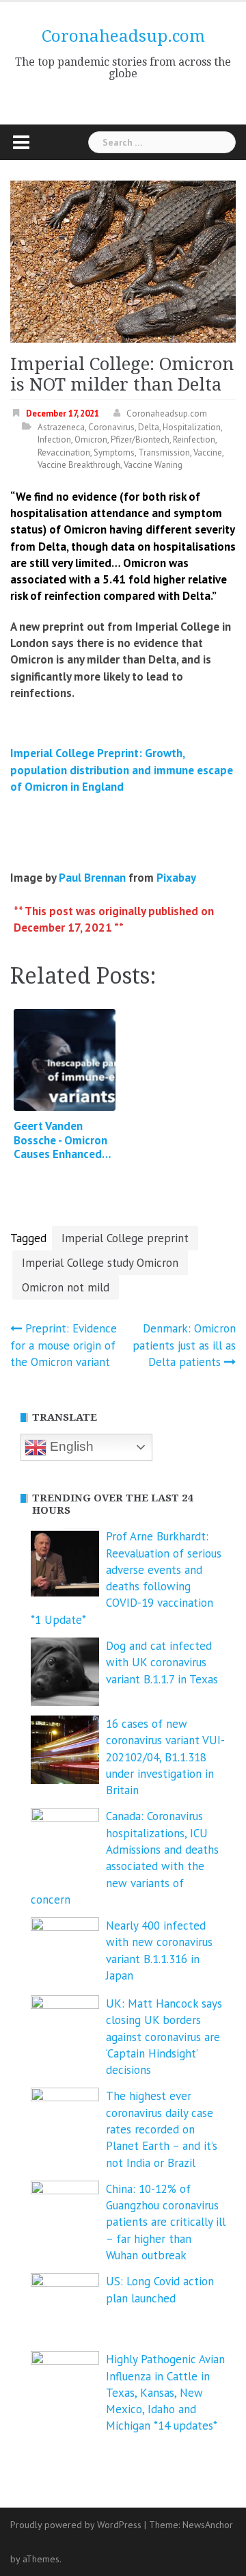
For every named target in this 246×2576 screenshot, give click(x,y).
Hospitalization (192, 427)
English (70, 1446)
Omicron (91, 439)
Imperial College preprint (125, 1238)
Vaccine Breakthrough (79, 465)
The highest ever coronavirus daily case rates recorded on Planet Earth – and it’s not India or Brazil (162, 2129)
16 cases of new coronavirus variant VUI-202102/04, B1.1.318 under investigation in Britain (165, 1757)
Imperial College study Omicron (100, 1263)
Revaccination (64, 452)
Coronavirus (111, 427)
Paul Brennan (92, 878)
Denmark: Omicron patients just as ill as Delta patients (184, 1345)
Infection (54, 439)
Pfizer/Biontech (140, 439)
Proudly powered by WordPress (76, 2525)
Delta (149, 427)
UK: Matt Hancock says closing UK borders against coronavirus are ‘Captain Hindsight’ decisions (164, 2037)
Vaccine (208, 452)
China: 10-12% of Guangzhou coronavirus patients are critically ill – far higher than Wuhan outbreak (166, 2222)
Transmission (164, 452)
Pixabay (176, 878)
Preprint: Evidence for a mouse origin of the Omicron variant (64, 1345)
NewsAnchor (208, 2525)
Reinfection (194, 439)
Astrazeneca (61, 427)
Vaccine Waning (153, 465)
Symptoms (114, 452)
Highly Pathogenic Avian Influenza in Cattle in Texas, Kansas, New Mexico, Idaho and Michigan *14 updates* (165, 2392)
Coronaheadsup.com (123, 36)
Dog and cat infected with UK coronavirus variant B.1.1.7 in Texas (162, 1662)
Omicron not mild (66, 1287)
